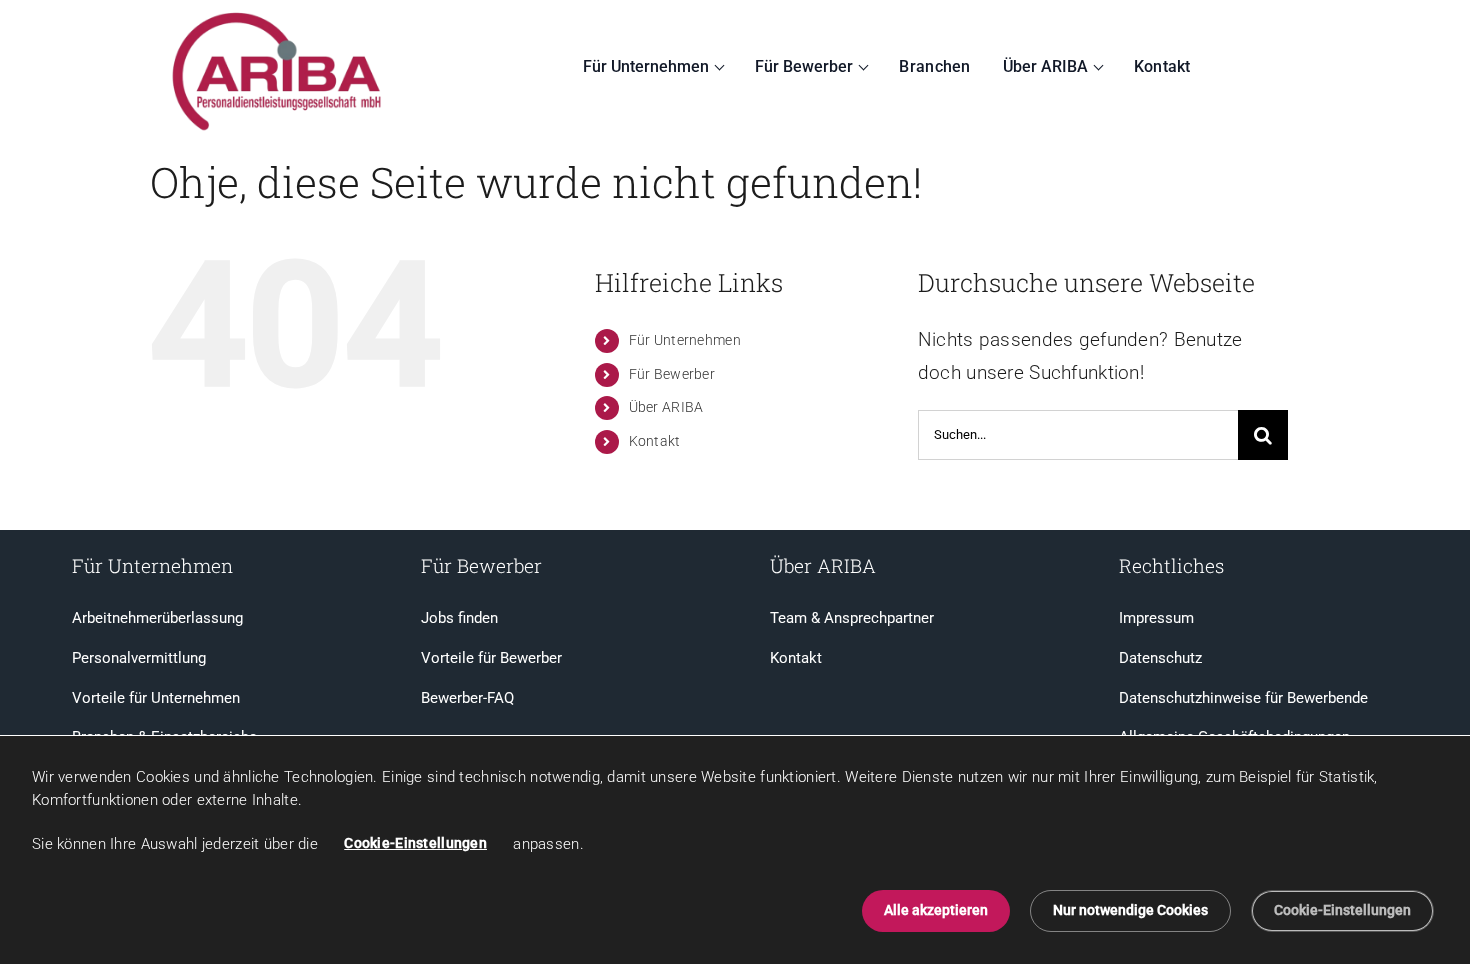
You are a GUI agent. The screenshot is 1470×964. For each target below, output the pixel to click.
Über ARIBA (1045, 66)
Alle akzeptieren (936, 910)
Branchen (934, 66)
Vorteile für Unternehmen (156, 698)
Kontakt (1162, 66)
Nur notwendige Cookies (1130, 910)
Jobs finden (459, 618)
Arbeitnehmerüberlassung (157, 618)
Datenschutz (1160, 658)
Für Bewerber (804, 66)
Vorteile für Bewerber (491, 658)
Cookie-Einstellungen (415, 843)
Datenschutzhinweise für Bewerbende (1243, 698)
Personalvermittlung (139, 658)
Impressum (1156, 618)
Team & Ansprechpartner (852, 618)
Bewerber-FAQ (467, 698)
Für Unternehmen (646, 66)
